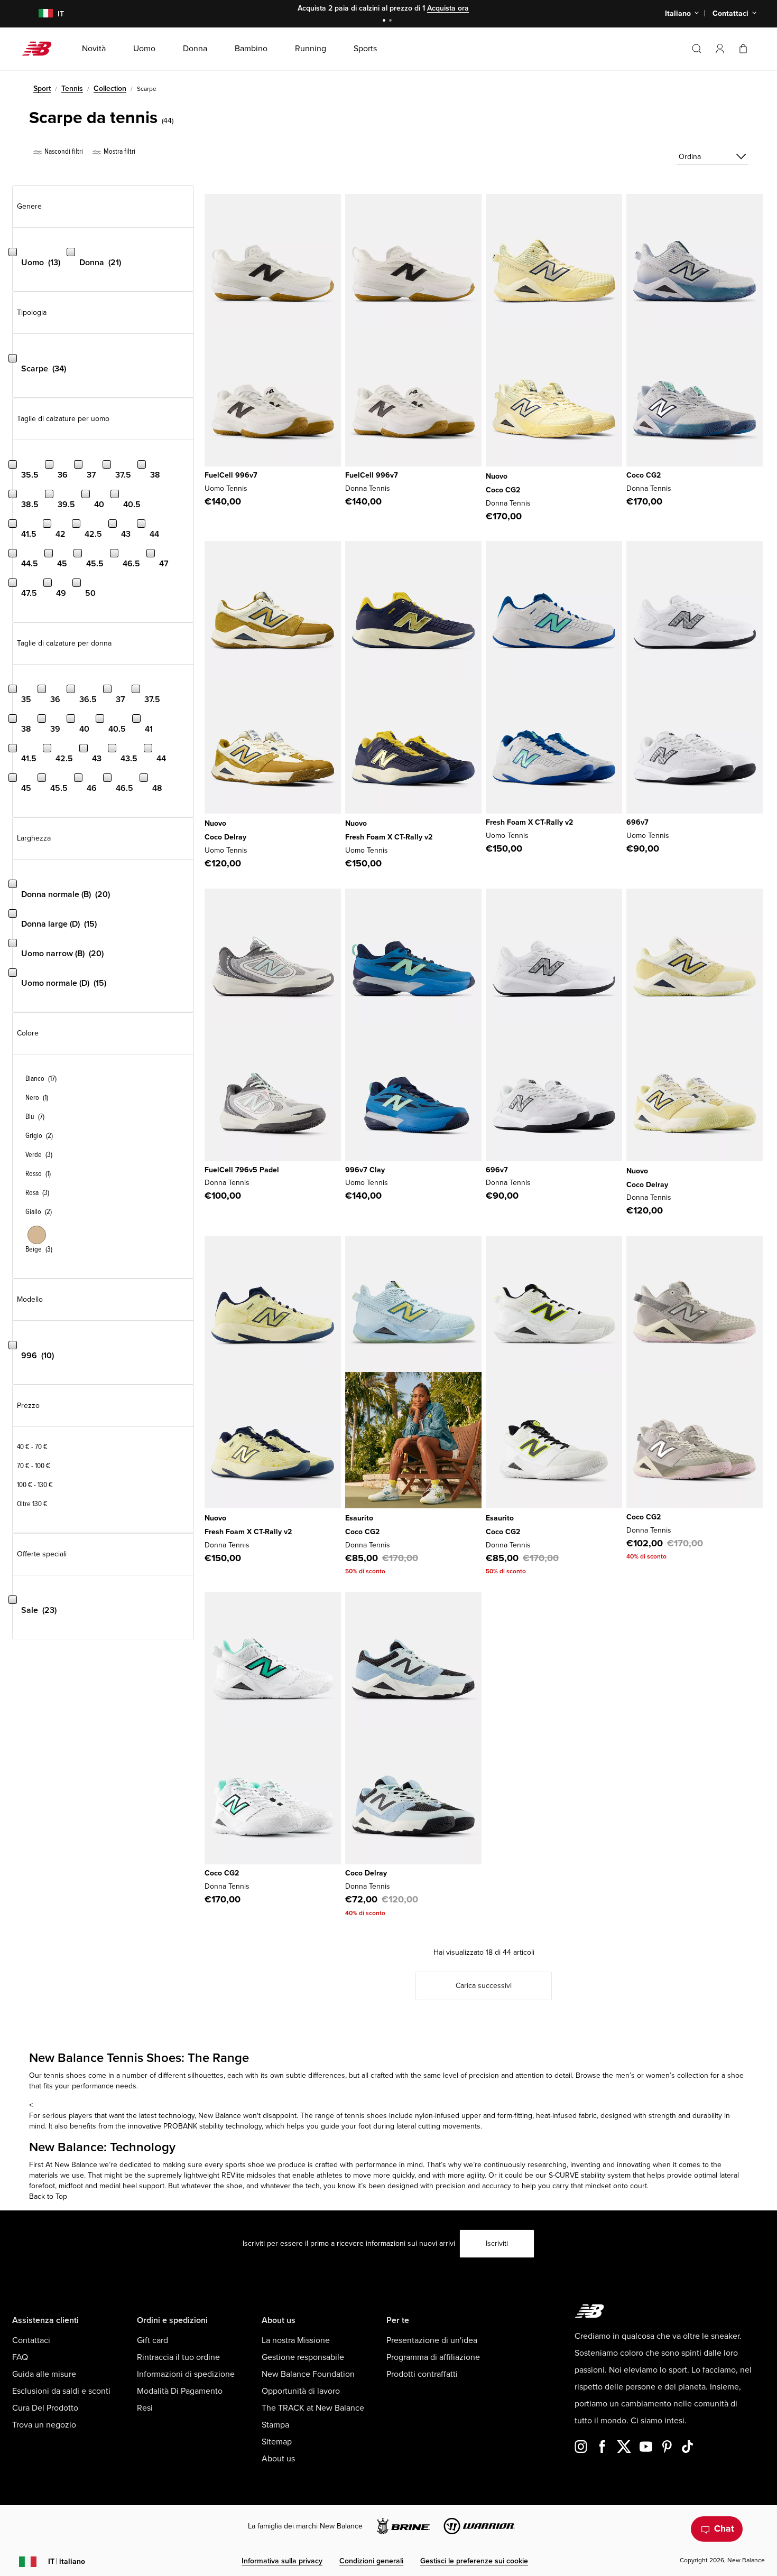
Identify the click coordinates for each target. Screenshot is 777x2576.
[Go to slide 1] (385, 21)
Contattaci (31, 2340)
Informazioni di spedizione (186, 2374)
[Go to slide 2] (392, 21)
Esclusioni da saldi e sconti (61, 2391)
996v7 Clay (365, 1170)
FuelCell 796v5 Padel (242, 1170)
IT (67, 2561)
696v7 (637, 822)
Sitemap (277, 2442)
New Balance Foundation (308, 2374)
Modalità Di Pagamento (180, 2391)
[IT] (39, 14)
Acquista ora (448, 8)
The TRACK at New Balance (313, 2408)
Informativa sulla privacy (282, 2561)
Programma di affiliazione (433, 2357)
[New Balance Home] (41, 49)
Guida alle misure (44, 2374)
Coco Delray (225, 837)
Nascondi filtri (63, 151)
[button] (720, 49)
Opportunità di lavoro (301, 2391)
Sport (42, 88)
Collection (110, 88)
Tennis (72, 88)
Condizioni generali (371, 2561)
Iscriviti (497, 2243)
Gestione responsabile (303, 2357)
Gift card (152, 2340)
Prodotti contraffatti (422, 2374)
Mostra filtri (119, 151)
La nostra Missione (296, 2340)
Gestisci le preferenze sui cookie (474, 2561)
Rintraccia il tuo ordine (178, 2357)
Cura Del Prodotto (45, 2408)
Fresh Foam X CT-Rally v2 (389, 837)
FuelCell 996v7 (231, 475)
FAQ (20, 2357)
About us (278, 2459)
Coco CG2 (503, 490)
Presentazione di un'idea (432, 2340)
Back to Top (48, 2196)
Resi (145, 2408)
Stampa (275, 2425)
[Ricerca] (697, 49)
